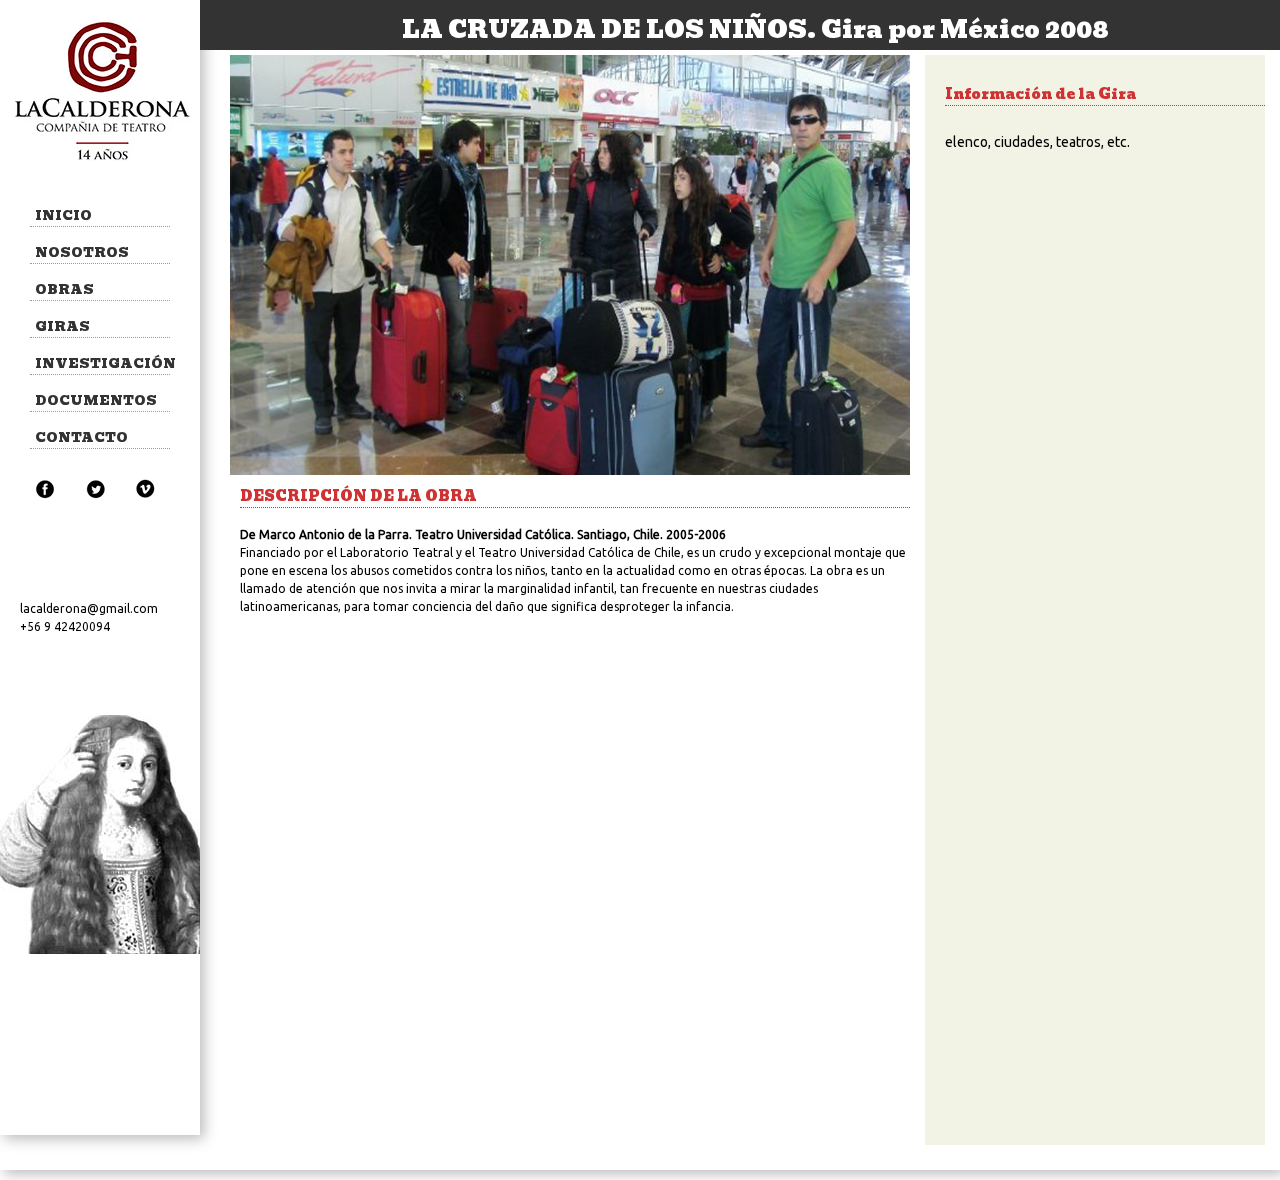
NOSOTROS (82, 252)
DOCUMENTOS (96, 400)
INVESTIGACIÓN (102, 363)
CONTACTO (81, 437)
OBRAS (64, 289)
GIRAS (62, 326)
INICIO (63, 215)
